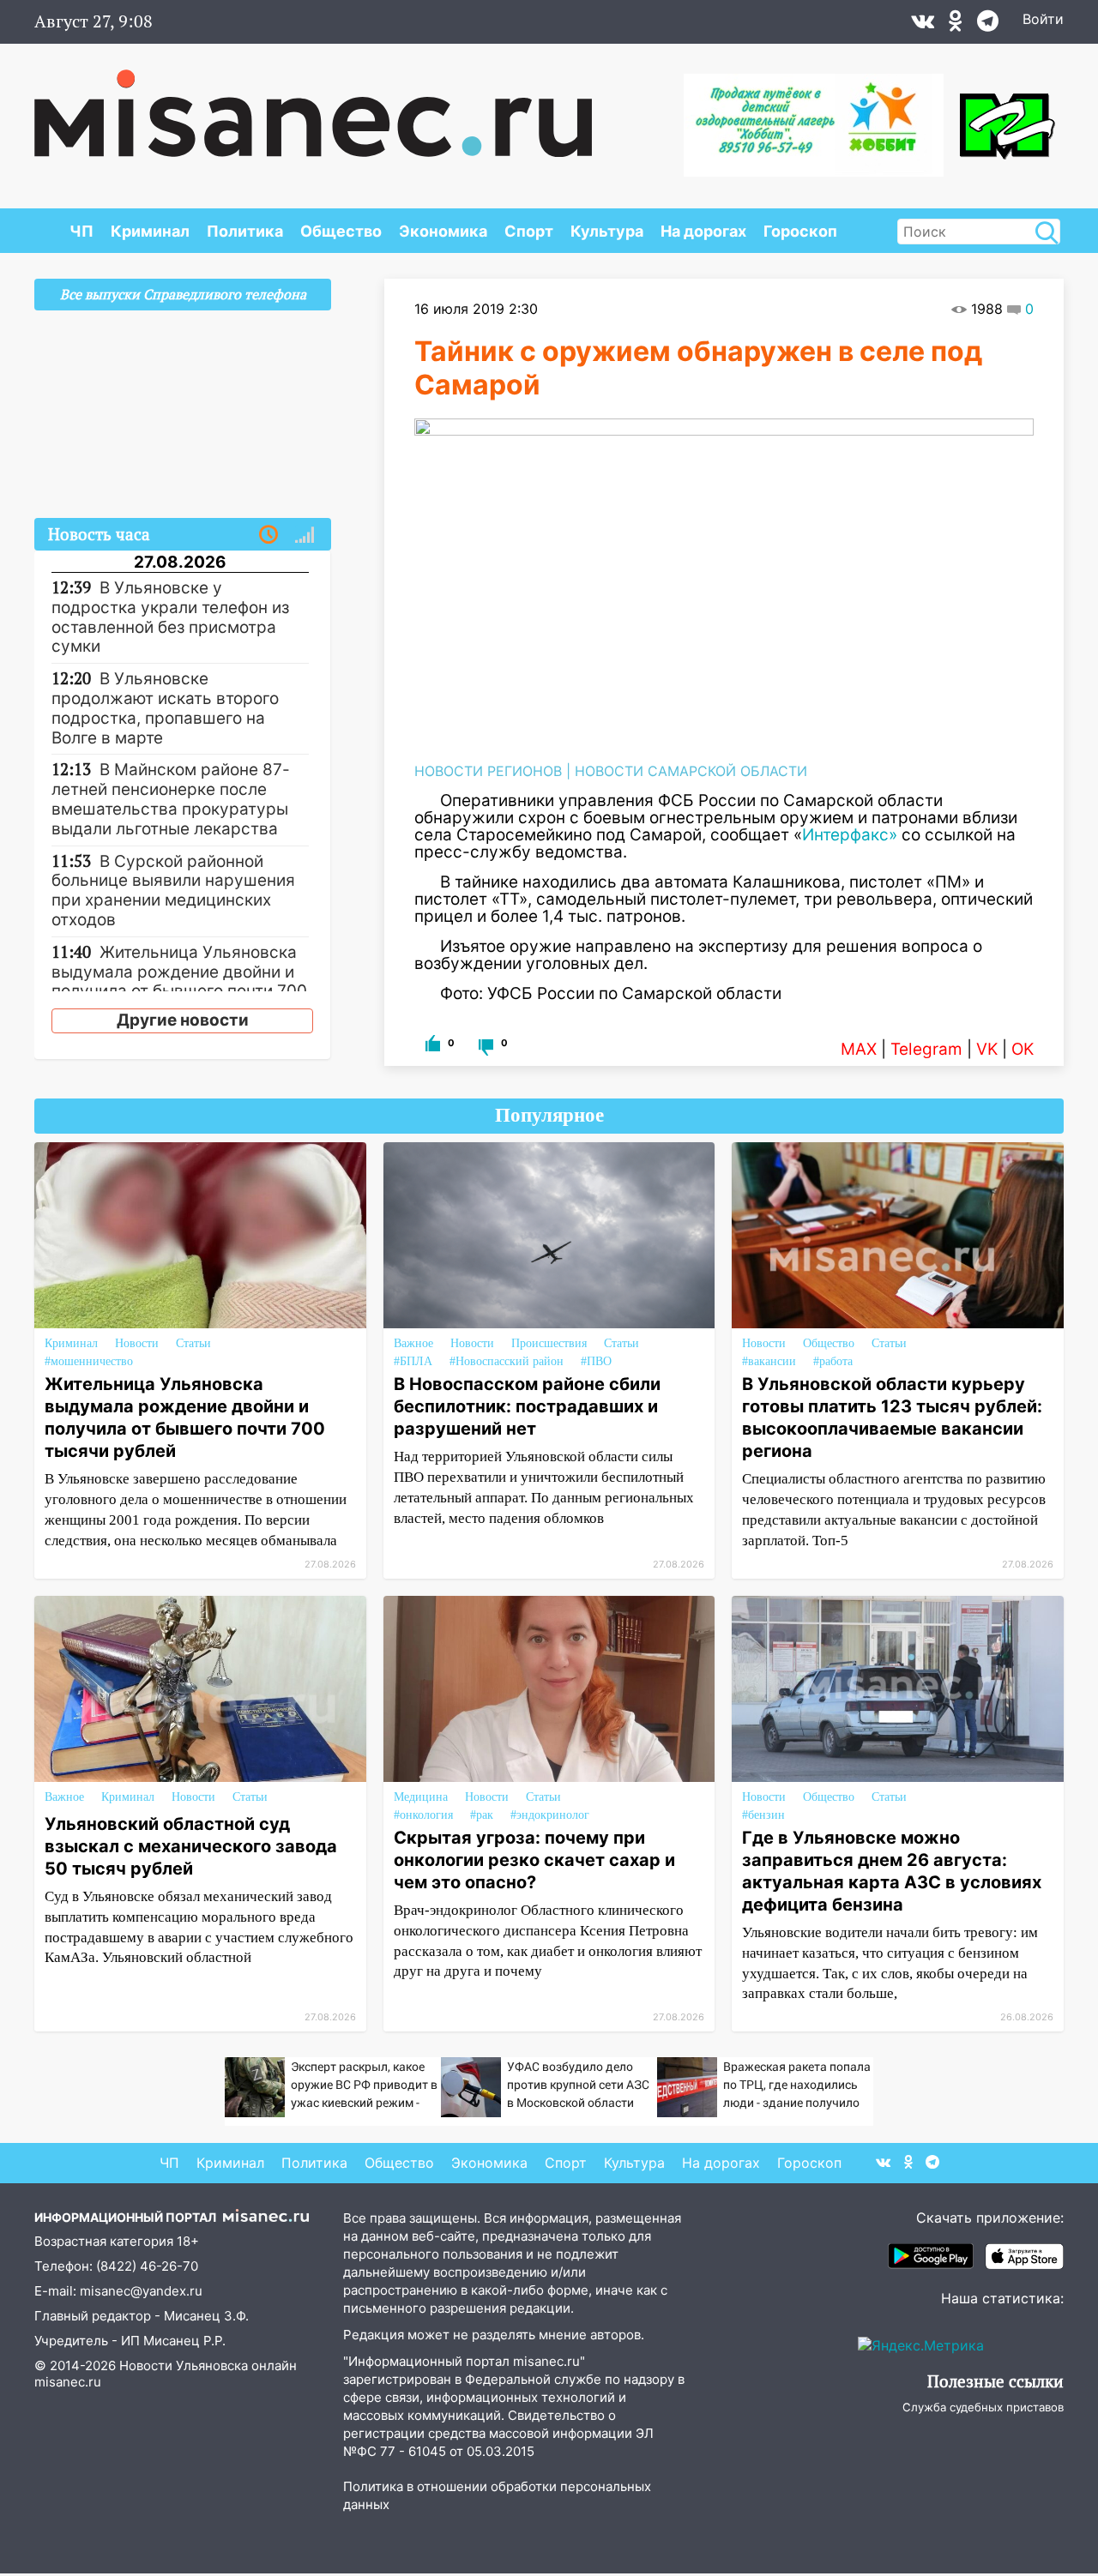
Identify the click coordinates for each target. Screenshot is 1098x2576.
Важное (413, 1343)
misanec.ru (68, 2382)
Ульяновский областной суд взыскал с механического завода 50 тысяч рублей (191, 1846)
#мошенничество (89, 1361)
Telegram (926, 1049)
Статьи (193, 1343)
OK (1023, 1049)
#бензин (763, 1815)
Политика (245, 231)
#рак (482, 1815)
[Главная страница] (313, 105)
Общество (341, 231)
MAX (859, 1049)
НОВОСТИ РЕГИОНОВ (488, 771)
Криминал (150, 231)
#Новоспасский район (507, 1361)
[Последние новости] (268, 535)
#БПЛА (413, 1361)
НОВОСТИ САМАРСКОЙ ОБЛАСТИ (691, 771)
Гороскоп (800, 231)
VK (987, 1049)
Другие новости (183, 1020)
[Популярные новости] (305, 535)
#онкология (423, 1815)
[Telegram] (988, 25)
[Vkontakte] (923, 25)
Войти (1043, 19)
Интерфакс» (850, 835)
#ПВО (596, 1361)
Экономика (443, 231)
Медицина (421, 1797)
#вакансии (769, 1361)
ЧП (81, 231)
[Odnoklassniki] (956, 25)
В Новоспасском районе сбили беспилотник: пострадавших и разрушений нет (527, 1406)
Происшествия (549, 1343)
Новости (137, 1343)
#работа (833, 1361)
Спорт (529, 231)
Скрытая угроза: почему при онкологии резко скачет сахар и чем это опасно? (534, 1860)
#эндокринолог (550, 1815)
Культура (607, 231)
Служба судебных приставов (983, 2407)
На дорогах (703, 231)
